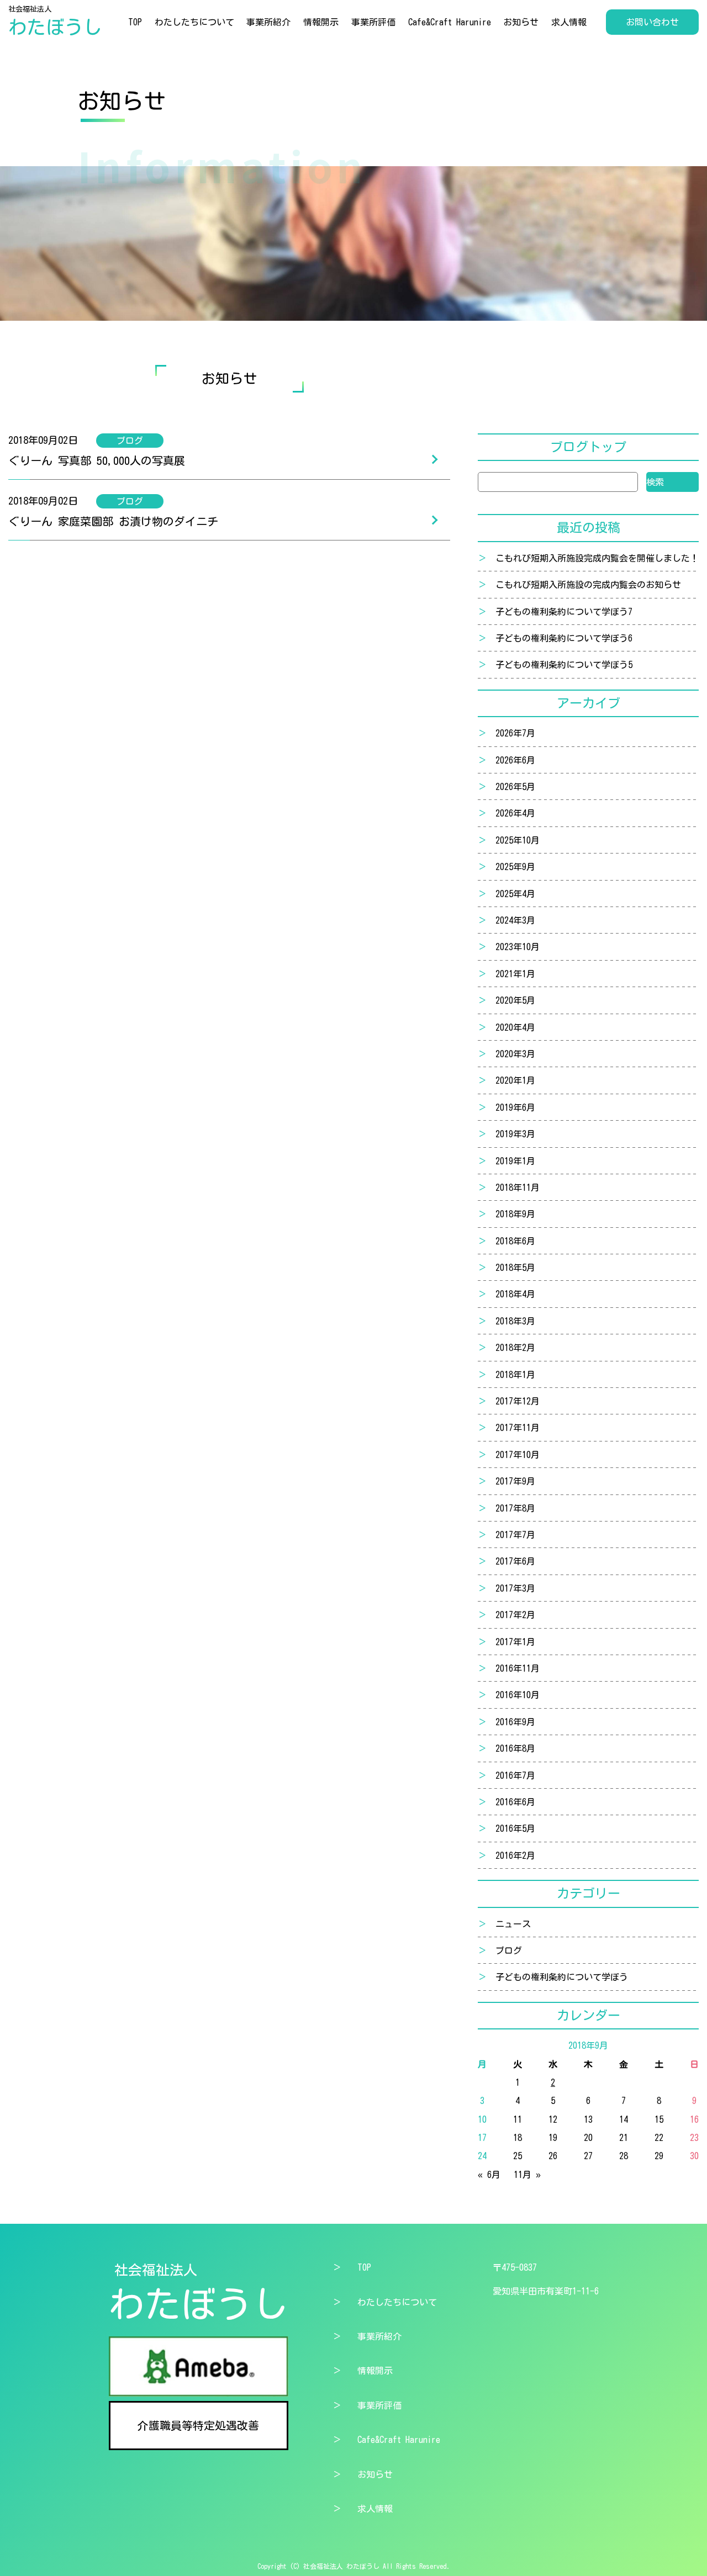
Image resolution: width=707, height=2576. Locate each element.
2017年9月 (515, 1481)
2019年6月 (515, 1107)
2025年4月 (515, 894)
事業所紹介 (268, 22)
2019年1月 (515, 1161)
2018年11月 (518, 1188)
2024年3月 (515, 920)
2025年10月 (518, 840)
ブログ (509, 1950)
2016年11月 (518, 1668)
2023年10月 (518, 947)
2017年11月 (518, 1428)
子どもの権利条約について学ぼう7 (564, 612)
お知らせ (521, 22)
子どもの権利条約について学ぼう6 (564, 638)
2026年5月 (515, 787)
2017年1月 (515, 1642)
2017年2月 (515, 1615)
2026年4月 (515, 813)
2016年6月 (515, 1802)
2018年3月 (515, 1321)
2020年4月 (515, 1027)
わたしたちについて (194, 22)
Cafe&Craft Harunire (450, 22)
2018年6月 (515, 1241)
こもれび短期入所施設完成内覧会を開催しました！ (597, 558)
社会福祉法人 (55, 21)
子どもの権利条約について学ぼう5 (564, 665)
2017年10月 (518, 1455)
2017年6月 (515, 1561)
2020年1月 (515, 1080)
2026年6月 (515, 760)
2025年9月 (515, 867)
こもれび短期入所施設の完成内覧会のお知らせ (588, 585)
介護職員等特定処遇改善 (198, 2425)
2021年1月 (515, 974)
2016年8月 (515, 1748)
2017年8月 (515, 1508)
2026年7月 (515, 733)
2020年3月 (515, 1054)
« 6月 (489, 2175)
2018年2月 (515, 1348)
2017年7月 (515, 1535)
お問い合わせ (652, 22)
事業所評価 (373, 22)
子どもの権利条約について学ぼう (562, 1977)
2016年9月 (515, 1722)
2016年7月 (515, 1775)
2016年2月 (515, 1856)
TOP (135, 22)
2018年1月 (515, 1375)
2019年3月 (515, 1134)
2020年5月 (515, 1000)
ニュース (513, 1924)
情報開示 (321, 22)
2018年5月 (515, 1268)
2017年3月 (515, 1588)
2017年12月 (518, 1401)
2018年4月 (515, 1294)
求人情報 (569, 22)
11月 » (527, 2175)
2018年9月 (515, 1214)
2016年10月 (518, 1695)
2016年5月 (515, 1828)
